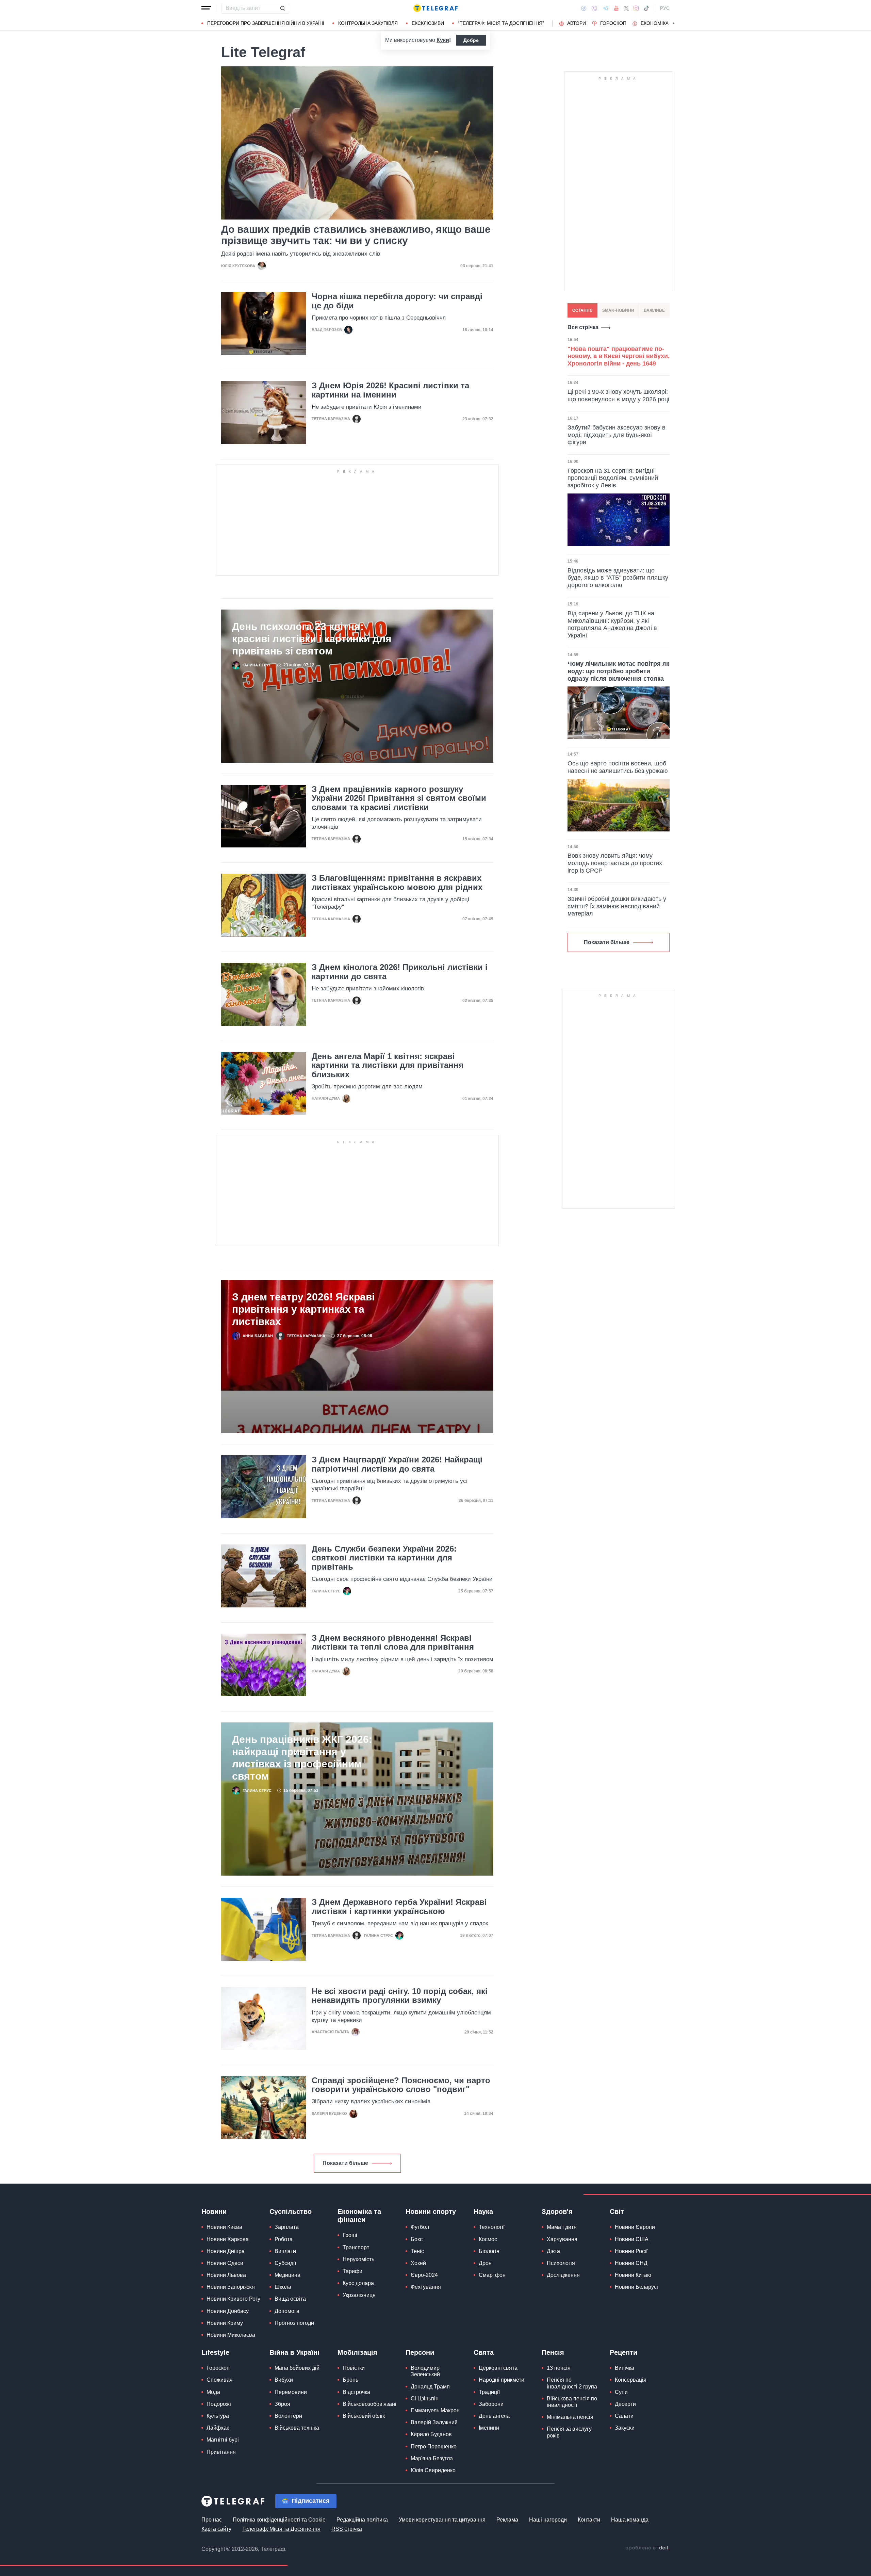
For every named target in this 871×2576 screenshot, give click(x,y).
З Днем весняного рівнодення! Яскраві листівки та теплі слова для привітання (393, 1642)
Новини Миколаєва (231, 2335)
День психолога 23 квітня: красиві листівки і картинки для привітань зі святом (312, 639)
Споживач (219, 2380)
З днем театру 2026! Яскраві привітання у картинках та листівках (303, 1309)
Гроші (350, 2235)
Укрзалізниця (359, 2295)
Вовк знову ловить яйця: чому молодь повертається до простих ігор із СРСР (615, 863)
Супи (621, 2392)
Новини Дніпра (226, 2251)
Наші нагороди (548, 2520)
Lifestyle (215, 2352)
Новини (214, 2212)
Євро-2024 (424, 2275)
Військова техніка (297, 2428)
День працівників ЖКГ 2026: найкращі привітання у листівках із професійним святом (302, 1758)
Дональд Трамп (430, 2387)
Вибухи (284, 2380)
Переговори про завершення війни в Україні (266, 23)
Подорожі (219, 2404)
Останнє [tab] (582, 310)
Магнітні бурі (223, 2440)
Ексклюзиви (428, 23)
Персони (420, 2352)
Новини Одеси (225, 2263)
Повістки (354, 2368)
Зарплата (287, 2227)
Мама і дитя (562, 2227)
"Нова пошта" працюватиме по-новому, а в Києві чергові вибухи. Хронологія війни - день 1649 (619, 356)
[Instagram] (636, 8)
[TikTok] (646, 8)
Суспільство (291, 2212)
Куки (443, 40)
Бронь (350, 2380)
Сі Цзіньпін (425, 2399)
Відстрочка (356, 2392)
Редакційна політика (362, 2520)
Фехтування (426, 2287)
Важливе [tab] (654, 310)
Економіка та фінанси (359, 2216)
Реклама (507, 2520)
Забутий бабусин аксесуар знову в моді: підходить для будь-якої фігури (617, 435)
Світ (617, 2212)
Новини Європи (635, 2227)
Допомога (287, 2311)
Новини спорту (431, 2212)
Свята (484, 2352)
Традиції (489, 2392)
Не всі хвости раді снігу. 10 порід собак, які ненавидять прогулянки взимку (400, 1996)
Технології (492, 2227)
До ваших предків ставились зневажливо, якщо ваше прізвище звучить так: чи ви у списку (356, 235)
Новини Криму (225, 2323)
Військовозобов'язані (369, 2404)
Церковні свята (498, 2368)
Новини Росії (631, 2251)
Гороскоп (613, 23)
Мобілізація (357, 2352)
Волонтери (288, 2416)
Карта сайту (216, 2529)
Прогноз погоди (294, 2323)
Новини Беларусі (636, 2287)
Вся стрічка (583, 327)
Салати (624, 2416)
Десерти (625, 2404)
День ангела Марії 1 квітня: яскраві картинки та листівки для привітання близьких (388, 1065)
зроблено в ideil (647, 2548)
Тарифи (352, 2271)
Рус (665, 8)
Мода (213, 2392)
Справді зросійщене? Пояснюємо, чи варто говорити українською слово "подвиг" (401, 2085)
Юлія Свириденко (433, 2470)
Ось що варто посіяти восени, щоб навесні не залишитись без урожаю (618, 767)
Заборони (491, 2404)
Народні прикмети (502, 2380)
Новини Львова (226, 2275)
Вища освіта (290, 2299)
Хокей (418, 2263)
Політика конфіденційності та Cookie (279, 2520)
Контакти (589, 2520)
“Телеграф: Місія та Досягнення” (501, 23)
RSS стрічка (347, 2529)
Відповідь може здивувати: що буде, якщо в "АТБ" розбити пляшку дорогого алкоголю (618, 578)
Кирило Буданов (431, 2434)
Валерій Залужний (434, 2422)
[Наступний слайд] (674, 23)
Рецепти (623, 2352)
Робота (284, 2239)
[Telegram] (606, 8)
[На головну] (435, 8)
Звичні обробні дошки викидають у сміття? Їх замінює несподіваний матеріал (617, 906)
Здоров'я (557, 2212)
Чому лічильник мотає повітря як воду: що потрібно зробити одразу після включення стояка (618, 671)
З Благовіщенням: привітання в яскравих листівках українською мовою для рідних (397, 882)
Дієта (553, 2251)
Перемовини (291, 2392)
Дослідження (563, 2275)
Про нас (212, 2520)
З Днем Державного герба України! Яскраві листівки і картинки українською (399, 1907)
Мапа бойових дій (297, 2368)
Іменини (489, 2428)
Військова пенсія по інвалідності (572, 2402)
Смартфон (492, 2275)
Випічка (625, 2368)
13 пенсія (559, 2368)
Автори (577, 23)
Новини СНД (631, 2263)
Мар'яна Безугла (432, 2458)
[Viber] (594, 8)
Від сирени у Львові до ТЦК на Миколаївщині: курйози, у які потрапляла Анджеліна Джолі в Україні (612, 624)
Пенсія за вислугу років (569, 2432)
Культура (218, 2416)
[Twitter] (626, 8)
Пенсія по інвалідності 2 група (572, 2383)
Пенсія (553, 2352)
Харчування (562, 2239)
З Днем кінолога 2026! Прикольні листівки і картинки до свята (400, 972)
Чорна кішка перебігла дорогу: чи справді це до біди (397, 301)
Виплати (285, 2251)
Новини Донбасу (228, 2311)
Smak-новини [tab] (618, 310)
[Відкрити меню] (206, 8)
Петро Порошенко (434, 2447)
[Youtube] (616, 8)
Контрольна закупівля (368, 23)
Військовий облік (364, 2416)
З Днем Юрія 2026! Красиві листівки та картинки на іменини (390, 390)
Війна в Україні (294, 2352)
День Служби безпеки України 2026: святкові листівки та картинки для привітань (384, 1558)
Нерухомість (358, 2259)
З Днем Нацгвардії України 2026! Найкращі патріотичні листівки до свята (397, 1464)
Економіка (655, 23)
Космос (488, 2239)
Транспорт (356, 2247)
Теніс (417, 2251)
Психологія (561, 2263)
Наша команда (630, 2520)
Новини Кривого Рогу (233, 2299)
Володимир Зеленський (425, 2371)
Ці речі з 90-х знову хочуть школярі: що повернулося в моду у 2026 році (618, 395)
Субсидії (285, 2263)
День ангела (494, 2416)
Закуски (625, 2428)
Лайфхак (218, 2428)
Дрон (485, 2263)
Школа (283, 2287)
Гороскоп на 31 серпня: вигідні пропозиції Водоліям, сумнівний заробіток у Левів (613, 478)
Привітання (221, 2452)
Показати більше (345, 2163)
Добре (471, 40)
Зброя (282, 2404)
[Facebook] (584, 8)
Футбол (420, 2227)
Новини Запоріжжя (231, 2287)
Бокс (417, 2239)
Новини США (632, 2239)
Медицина (287, 2275)
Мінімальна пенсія (570, 2417)
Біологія (489, 2251)
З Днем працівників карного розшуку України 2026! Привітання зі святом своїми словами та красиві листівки (399, 798)
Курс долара (358, 2283)
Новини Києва (224, 2227)
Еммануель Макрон (435, 2410)
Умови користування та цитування (442, 2520)
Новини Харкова (228, 2239)
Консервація (631, 2380)
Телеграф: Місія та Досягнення (281, 2529)
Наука (483, 2212)
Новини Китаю (633, 2275)
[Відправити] (282, 8)
